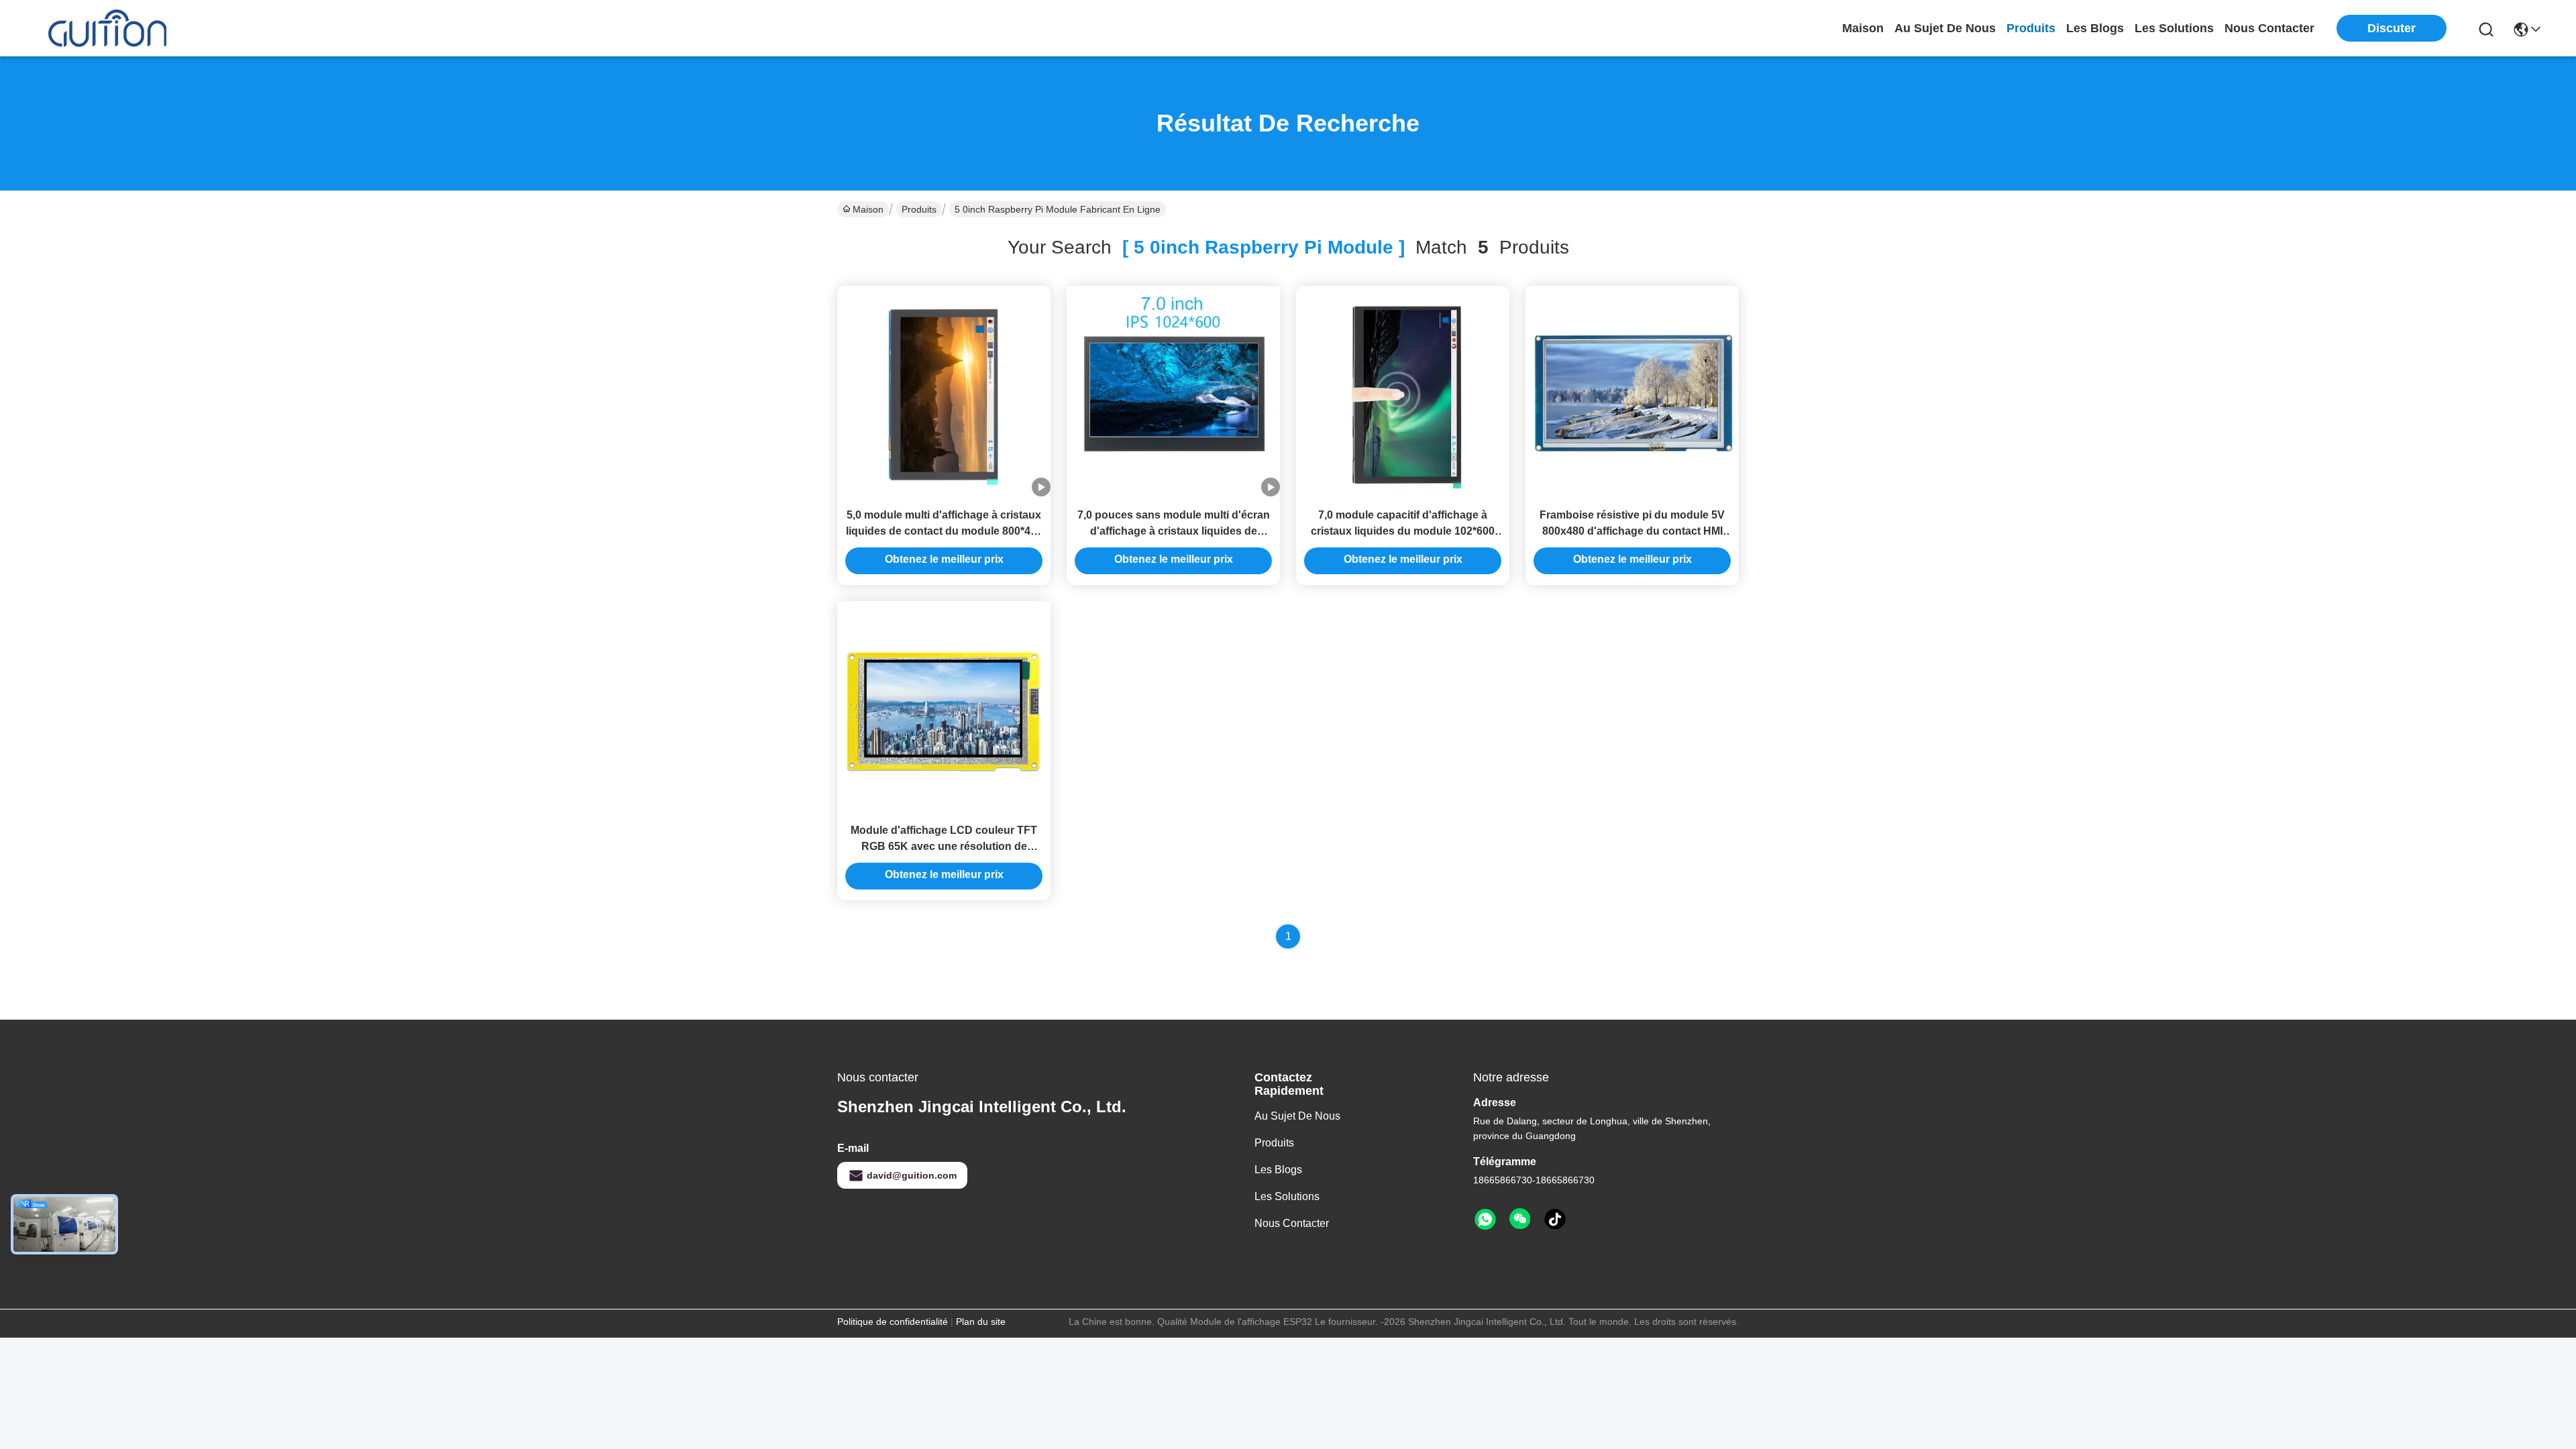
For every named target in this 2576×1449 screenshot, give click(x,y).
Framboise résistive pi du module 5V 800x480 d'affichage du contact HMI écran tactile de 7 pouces (1632, 531)
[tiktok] (1555, 1220)
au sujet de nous (1945, 28)
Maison (1863, 28)
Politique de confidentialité (893, 1322)
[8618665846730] (1485, 1220)
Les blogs (1278, 1170)
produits (2031, 28)
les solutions (2174, 28)
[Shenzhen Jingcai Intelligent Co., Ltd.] (107, 28)
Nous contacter (1292, 1223)
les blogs (2095, 28)
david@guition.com (912, 1175)
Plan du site (981, 1322)
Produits (919, 209)
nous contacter (2269, 28)
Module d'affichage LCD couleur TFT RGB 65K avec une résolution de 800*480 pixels (944, 846)
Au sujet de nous (1297, 1116)
